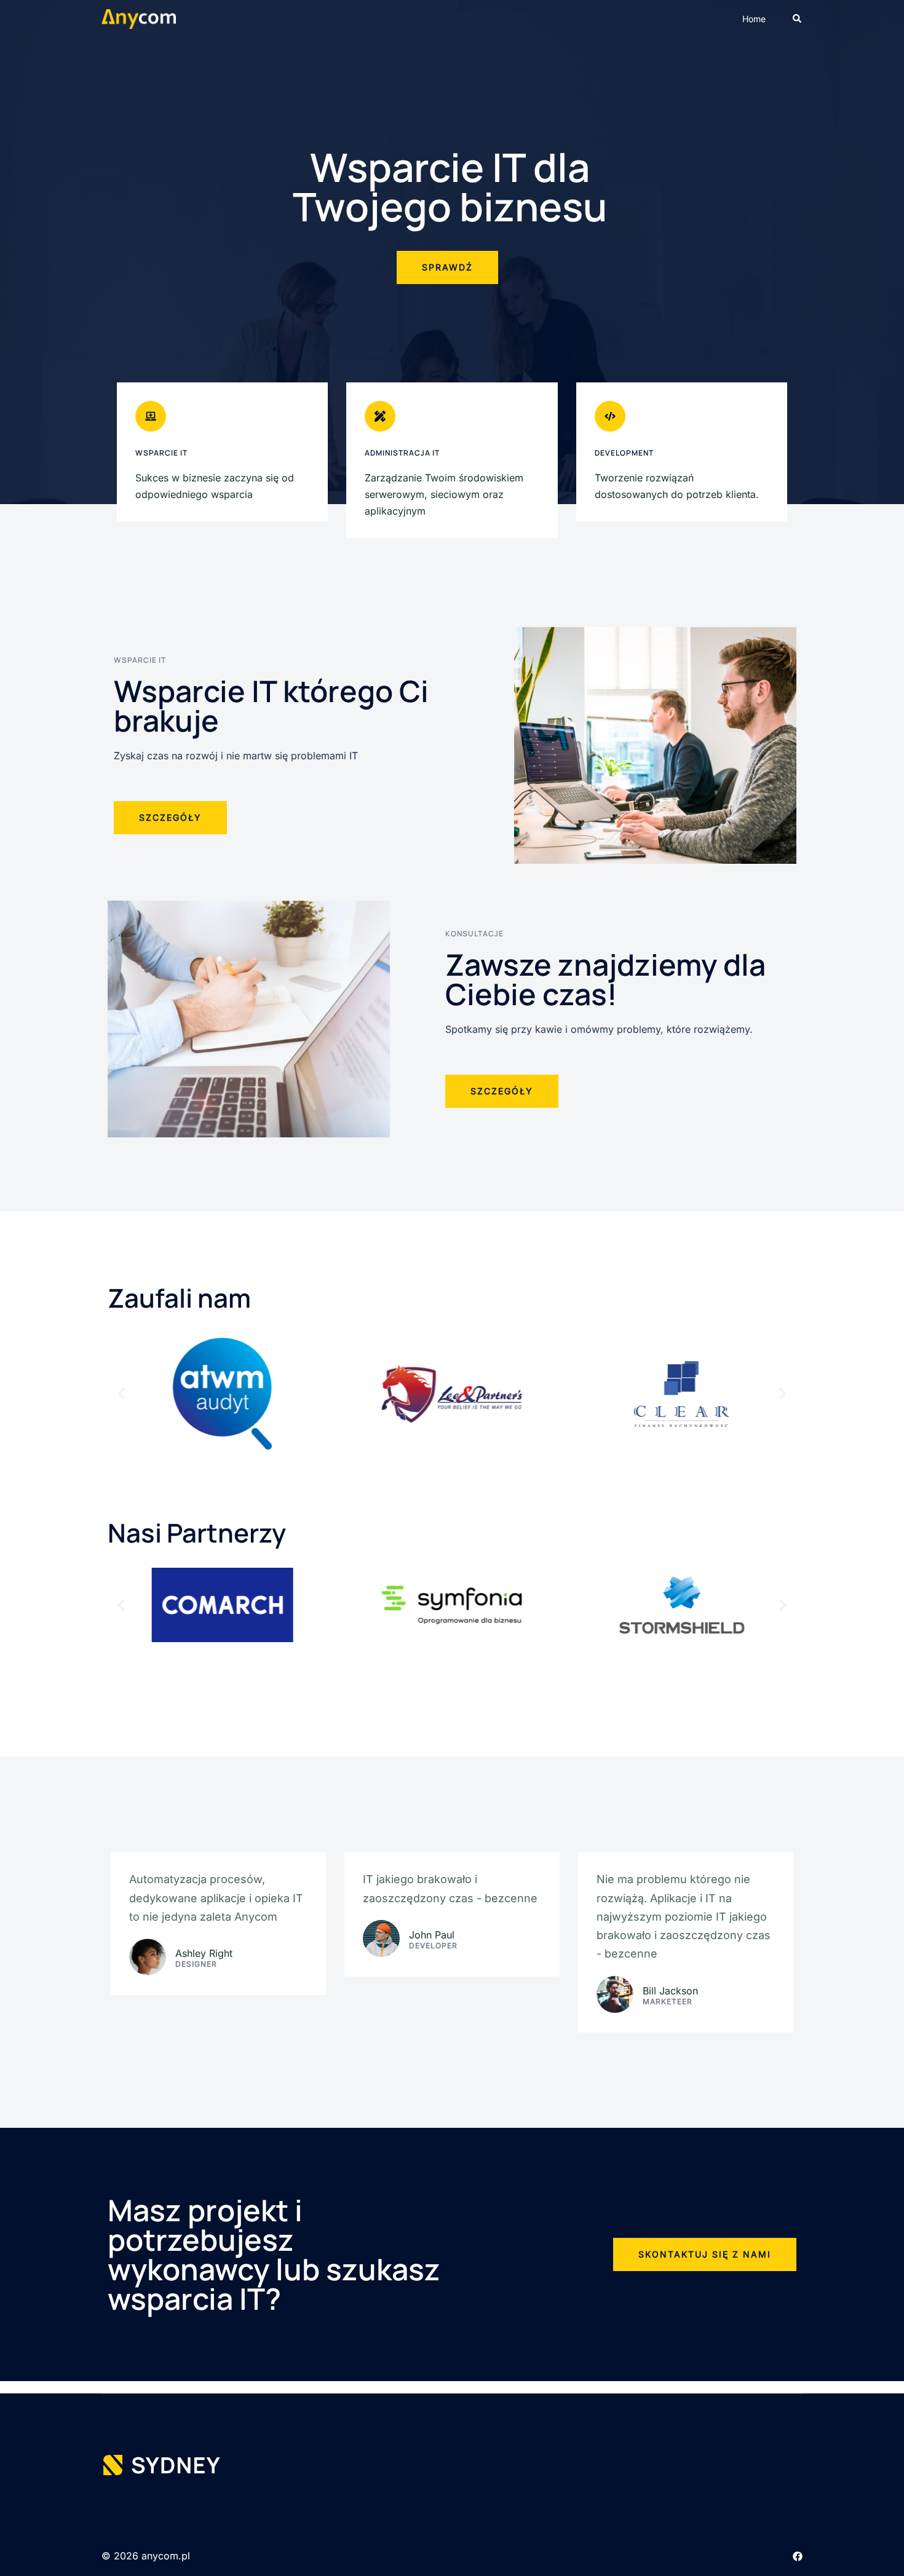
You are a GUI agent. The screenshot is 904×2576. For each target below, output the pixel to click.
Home (754, 19)
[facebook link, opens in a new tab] (798, 2556)
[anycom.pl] (139, 18)
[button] (798, 19)
